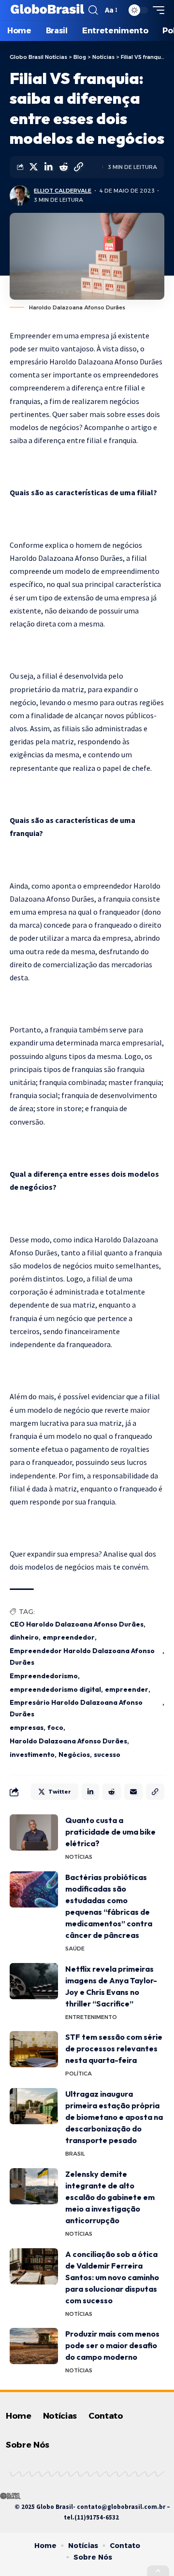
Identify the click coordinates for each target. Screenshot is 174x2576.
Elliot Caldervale (63, 191)
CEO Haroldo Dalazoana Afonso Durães (77, 1624)
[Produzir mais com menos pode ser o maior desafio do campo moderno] (34, 2346)
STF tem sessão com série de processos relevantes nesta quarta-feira (114, 2048)
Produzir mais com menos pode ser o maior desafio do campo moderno (112, 2345)
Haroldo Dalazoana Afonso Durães (68, 1741)
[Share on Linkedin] (48, 167)
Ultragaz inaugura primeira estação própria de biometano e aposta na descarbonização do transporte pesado (114, 2117)
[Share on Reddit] (63, 167)
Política (79, 2074)
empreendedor (69, 1637)
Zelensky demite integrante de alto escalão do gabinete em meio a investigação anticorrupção (110, 2197)
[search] (93, 10)
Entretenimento (91, 2017)
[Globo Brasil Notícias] (48, 10)
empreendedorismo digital (55, 1689)
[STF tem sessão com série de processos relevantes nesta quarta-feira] (34, 2049)
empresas (27, 1727)
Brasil (75, 2154)
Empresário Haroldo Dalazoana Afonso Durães (76, 1708)
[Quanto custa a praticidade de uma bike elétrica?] (34, 1832)
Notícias (79, 1857)
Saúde (75, 1949)
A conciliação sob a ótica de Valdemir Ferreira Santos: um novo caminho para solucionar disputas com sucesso (112, 2277)
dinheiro (24, 1637)
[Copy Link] (78, 167)
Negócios (74, 1754)
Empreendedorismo (44, 1676)
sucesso (107, 1754)
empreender (127, 1689)
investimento (32, 1754)
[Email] (133, 1792)
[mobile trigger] (156, 10)
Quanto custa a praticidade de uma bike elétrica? (110, 1832)
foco (55, 1727)
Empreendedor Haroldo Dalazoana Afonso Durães (82, 1657)
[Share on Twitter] (33, 167)
